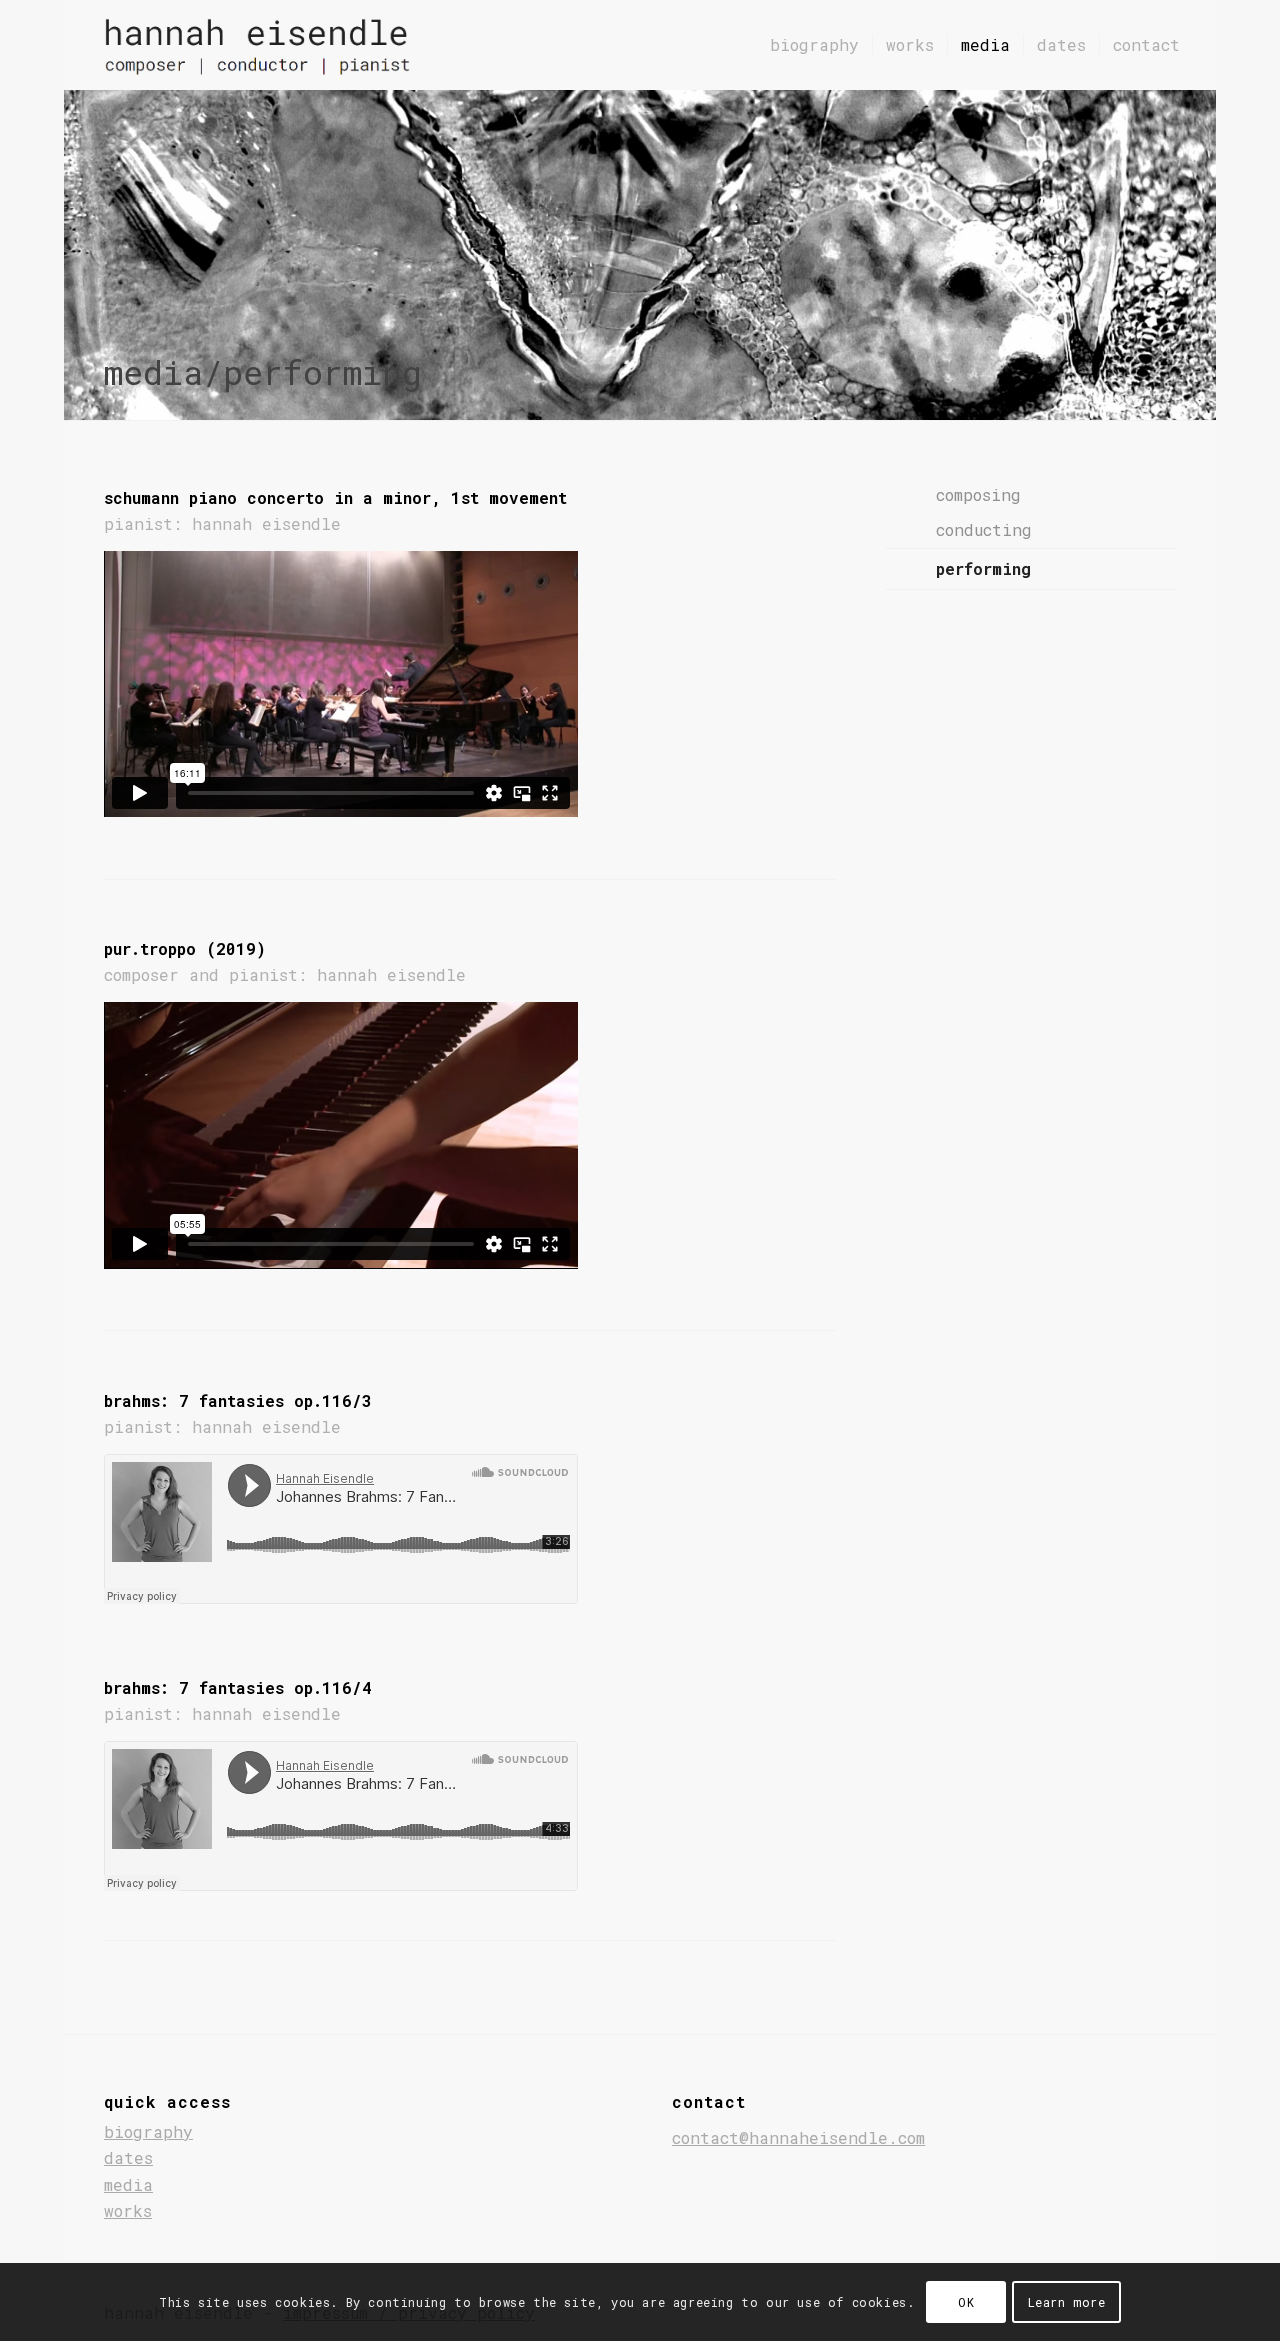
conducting (984, 529)
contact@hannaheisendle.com (798, 2137)
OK (966, 2302)
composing (978, 494)
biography (148, 2131)
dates (128, 2157)
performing (983, 568)
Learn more (1067, 2302)
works (128, 2210)
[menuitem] (814, 45)
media (128, 2184)
